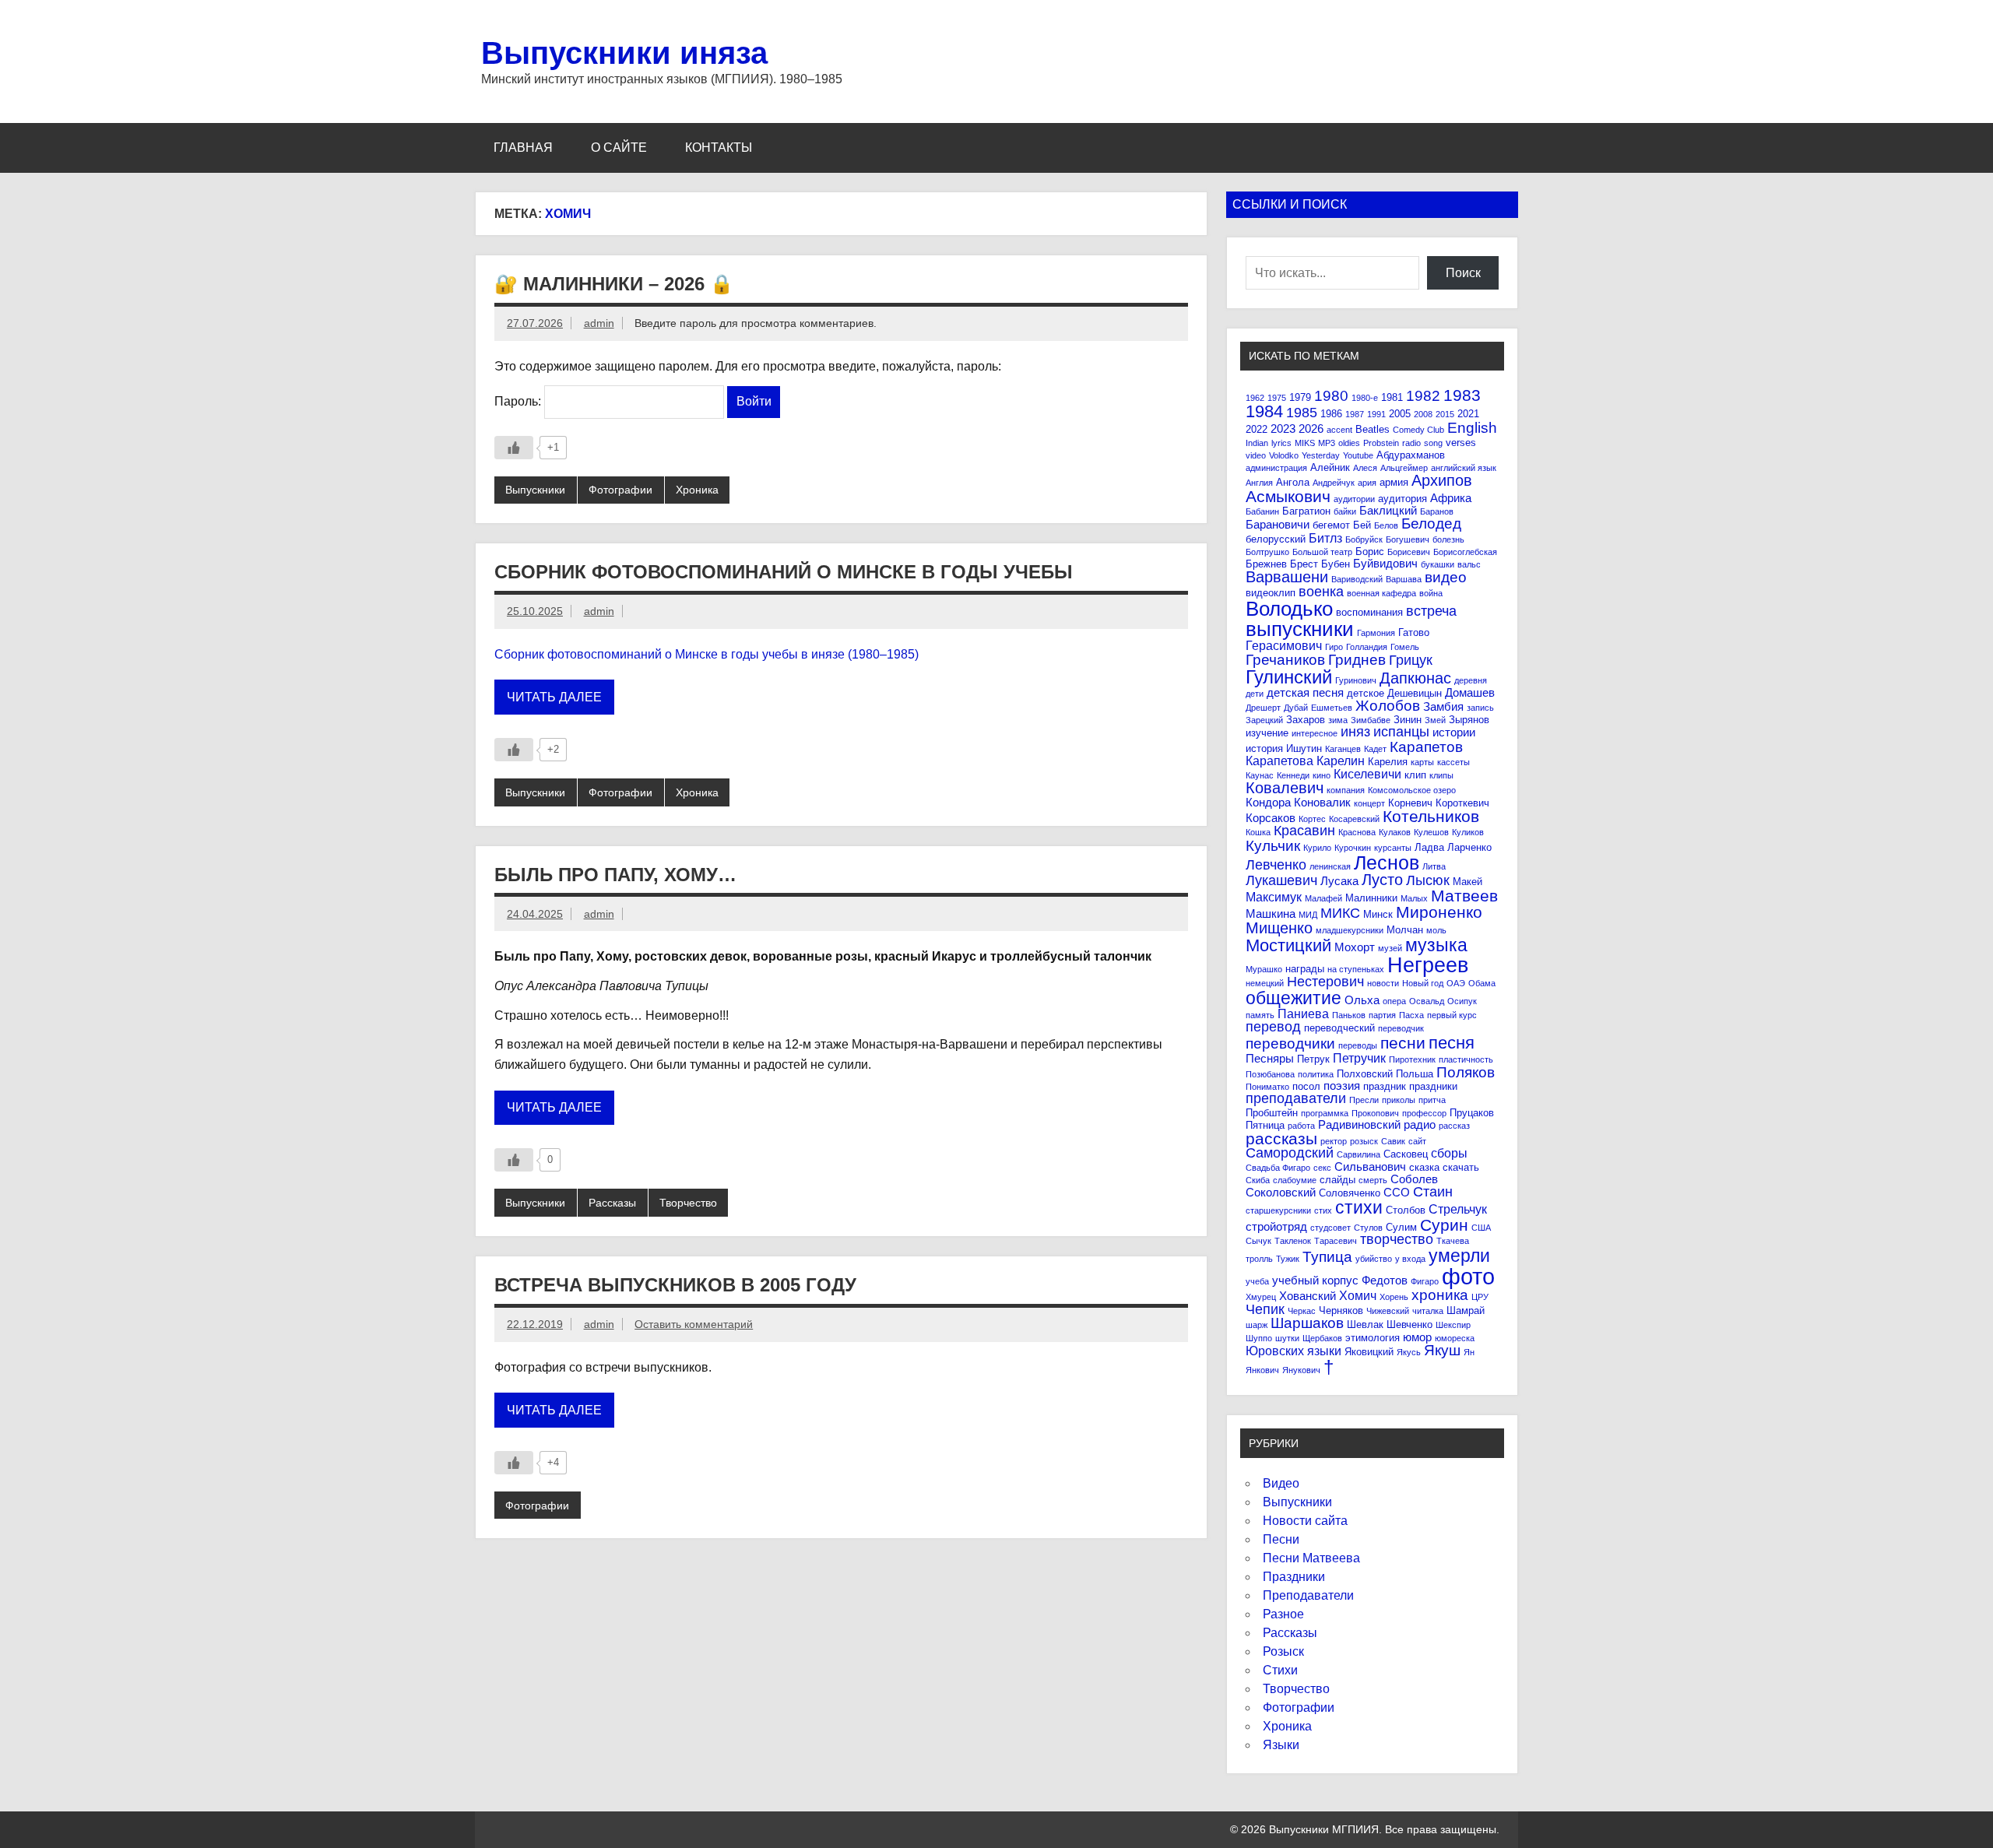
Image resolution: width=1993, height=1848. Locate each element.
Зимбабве (1371, 720)
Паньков (1349, 1015)
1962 (1255, 398)
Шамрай (1466, 1310)
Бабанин (1262, 511)
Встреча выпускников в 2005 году (675, 1285)
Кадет (1375, 749)
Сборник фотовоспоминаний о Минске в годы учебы (784, 572)
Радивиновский (1359, 1124)
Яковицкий (1369, 1352)
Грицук (1411, 660)
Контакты (719, 148)
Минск (1378, 914)
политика (1316, 1074)
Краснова (1357, 832)
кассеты (1453, 762)
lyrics (1281, 443)
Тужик (1288, 1259)
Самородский (1290, 1153)
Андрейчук (1334, 483)
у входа (1410, 1259)
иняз (1355, 732)
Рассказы (612, 1203)
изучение (1267, 733)
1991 (1376, 414)
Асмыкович (1288, 496)
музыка (1436, 945)
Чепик (1265, 1309)
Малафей (1323, 898)
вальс (1469, 564)
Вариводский (1357, 579)
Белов (1386, 525)
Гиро (1334, 647)
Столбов (1406, 1210)
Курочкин (1353, 848)
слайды (1337, 1180)
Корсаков (1271, 818)
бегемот (1331, 525)
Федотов (1385, 1280)
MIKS (1305, 443)
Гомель (1405, 647)
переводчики (1290, 1043)
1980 (1331, 396)
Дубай (1296, 708)
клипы (1441, 775)
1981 (1392, 397)
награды (1305, 969)
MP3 (1327, 443)
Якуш (1442, 1350)
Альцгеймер (1404, 468)
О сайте (619, 148)
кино (1322, 775)
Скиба (1258, 1180)
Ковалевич (1285, 788)
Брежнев (1266, 564)
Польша (1415, 1074)
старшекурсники (1278, 1210)
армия (1394, 482)
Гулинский (1289, 677)
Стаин (1433, 1192)
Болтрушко (1267, 552)
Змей (1435, 720)
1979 (1300, 397)
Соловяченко (1350, 1193)
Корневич (1410, 803)
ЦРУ (1480, 1297)
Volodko (1284, 455)
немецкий (1265, 983)
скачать (1461, 1167)
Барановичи (1278, 524)
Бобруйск (1364, 539)
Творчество (688, 1203)
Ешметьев (1332, 708)
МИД (1308, 915)
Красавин (1304, 831)
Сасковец (1406, 1154)
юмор (1417, 1337)
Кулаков (1395, 832)
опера (1394, 1001)
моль (1436, 930)
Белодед (1431, 523)
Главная (523, 148)
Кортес (1312, 819)
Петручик (1359, 1058)
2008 (1423, 414)
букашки (1438, 564)
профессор (1424, 1113)
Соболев (1414, 1179)
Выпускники (535, 490)
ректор (1334, 1141)
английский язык (1464, 468)
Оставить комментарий (694, 1324)
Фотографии (620, 490)
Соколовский (1281, 1192)
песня (1452, 1043)
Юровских (1275, 1351)
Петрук (1313, 1059)
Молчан (1405, 930)
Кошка (1258, 832)
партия (1382, 1015)
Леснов (1387, 863)
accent (1339, 430)
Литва (1434, 866)
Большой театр (1322, 552)
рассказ (1454, 1126)
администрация (1276, 468)
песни (1403, 1043)
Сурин (1444, 1225)
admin (599, 323)
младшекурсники (1350, 930)
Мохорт (1355, 947)
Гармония (1376, 633)
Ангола (1293, 482)
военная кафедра (1381, 593)
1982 (1423, 396)
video (1256, 455)
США (1481, 1228)
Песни (1281, 1539)
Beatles (1373, 429)
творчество (1397, 1239)
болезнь (1448, 539)
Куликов (1468, 832)
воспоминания (1369, 612)
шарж (1257, 1325)
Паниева (1303, 1014)
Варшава (1404, 579)
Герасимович (1284, 645)
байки (1345, 511)
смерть (1373, 1180)
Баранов (1437, 511)
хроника (1440, 1295)
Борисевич (1409, 552)
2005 (1400, 414)
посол (1306, 1086)
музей (1390, 948)
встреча (1431, 611)
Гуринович (1356, 680)
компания (1346, 790)
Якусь (1409, 1352)
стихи (1359, 1207)
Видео (1281, 1483)
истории (1454, 732)
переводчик (1401, 1028)
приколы (1399, 1100)
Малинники (1371, 898)
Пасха (1411, 1015)
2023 (1283, 429)
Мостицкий (1288, 945)
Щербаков (1322, 1338)
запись (1480, 708)
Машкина (1271, 913)
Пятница (1265, 1125)
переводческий (1339, 1028)
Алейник (1330, 467)
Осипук (1462, 1001)
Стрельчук (1458, 1209)
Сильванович (1370, 1166)
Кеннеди (1293, 775)
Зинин (1408, 720)
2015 (1445, 414)
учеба (1257, 1281)
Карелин (1341, 761)
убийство (1374, 1259)
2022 (1257, 429)
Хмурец (1261, 1297)
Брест (1304, 564)
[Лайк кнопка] (514, 448)
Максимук (1274, 897)
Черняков (1341, 1310)
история (1264, 748)
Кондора (1268, 802)
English (1472, 428)
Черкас (1302, 1311)
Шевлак (1365, 1325)
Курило (1317, 848)
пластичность (1466, 1059)
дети (1255, 694)
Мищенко (1279, 928)
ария (1367, 483)
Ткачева (1453, 1241)
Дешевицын (1415, 693)
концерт (1369, 803)
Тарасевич (1336, 1241)
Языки (1281, 1745)
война (1431, 593)
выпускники (1300, 629)
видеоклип (1271, 593)
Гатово (1414, 632)
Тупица (1327, 1257)
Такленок (1293, 1241)
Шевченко (1410, 1325)
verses (1461, 443)
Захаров (1306, 720)
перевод (1273, 1027)
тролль (1259, 1259)
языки (1324, 1351)
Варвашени (1287, 577)
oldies (1349, 443)
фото (1468, 1276)
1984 (1264, 411)
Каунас (1260, 775)
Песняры (1270, 1058)
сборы (1449, 1153)
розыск (1364, 1141)
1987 (1355, 414)
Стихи (1280, 1670)
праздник (1385, 1086)
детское (1366, 693)
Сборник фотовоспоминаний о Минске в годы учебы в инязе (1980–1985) (707, 654)
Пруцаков (1472, 1113)
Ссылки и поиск (1290, 204)
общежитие (1294, 998)
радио (1420, 1124)
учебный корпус (1315, 1280)
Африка (1451, 498)
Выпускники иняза (624, 53)
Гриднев (1357, 660)
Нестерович (1325, 982)
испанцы (1401, 732)
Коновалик (1322, 802)
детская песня (1305, 692)
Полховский (1365, 1074)
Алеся (1365, 468)
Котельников (1431, 816)
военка (1321, 592)
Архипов (1442, 480)
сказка (1424, 1167)
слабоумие (1295, 1180)
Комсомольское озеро (1412, 790)
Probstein (1381, 443)
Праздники (1294, 1577)
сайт (1417, 1141)
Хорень (1394, 1297)
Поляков (1466, 1072)
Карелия (1388, 762)
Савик (1393, 1141)
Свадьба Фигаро (1278, 1168)
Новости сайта (1305, 1521)
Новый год (1423, 983)
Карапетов (1426, 747)
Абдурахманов (1411, 455)
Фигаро (1425, 1281)
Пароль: (519, 401)
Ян (1469, 1352)
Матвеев (1464, 896)
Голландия (1367, 647)
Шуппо (1259, 1338)
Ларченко (1469, 847)
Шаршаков (1307, 1323)
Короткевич (1462, 803)
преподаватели (1296, 1098)
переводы (1358, 1045)
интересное (1315, 733)
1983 (1462, 395)
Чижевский (1388, 1311)
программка (1325, 1113)
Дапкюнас (1415, 678)
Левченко (1276, 865)
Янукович (1301, 1370)
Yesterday (1321, 455)
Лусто (1382, 880)
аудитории (1354, 499)
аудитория (1402, 499)
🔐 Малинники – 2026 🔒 (614, 284)
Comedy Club (1418, 430)
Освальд (1427, 1001)
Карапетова (1279, 761)
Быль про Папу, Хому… (615, 875)
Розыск (1283, 1651)
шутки (1287, 1338)
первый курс (1452, 1015)
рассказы (1281, 1138)
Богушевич (1408, 539)
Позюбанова (1270, 1074)
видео (1446, 577)
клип (1415, 775)
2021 (1468, 414)
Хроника (697, 490)
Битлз (1325, 538)
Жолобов (1388, 706)
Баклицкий (1388, 510)
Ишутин (1304, 748)
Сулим (1401, 1227)
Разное (1283, 1614)
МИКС (1340, 913)
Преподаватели (1308, 1595)
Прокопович (1375, 1113)
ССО (1397, 1192)
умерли (1459, 1256)
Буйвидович (1385, 563)
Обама (1482, 983)
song (1433, 443)
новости (1383, 983)
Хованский (1308, 1296)
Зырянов (1469, 720)
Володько (1289, 609)
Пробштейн (1272, 1113)
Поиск (1463, 273)
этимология (1373, 1338)
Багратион (1306, 511)
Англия (1259, 483)
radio (1411, 443)
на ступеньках (1356, 969)
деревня (1471, 680)
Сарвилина (1359, 1154)
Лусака (1339, 881)
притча (1432, 1100)
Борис (1370, 552)
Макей (1468, 882)
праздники (1433, 1086)
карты (1422, 762)
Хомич (1358, 1295)
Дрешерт (1263, 708)
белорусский (1276, 539)
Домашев (1470, 692)
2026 (1311, 429)
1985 (1302, 413)
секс (1322, 1168)
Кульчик (1273, 846)
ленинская (1330, 866)
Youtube (1358, 455)
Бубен (1336, 564)
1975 (1277, 398)
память (1260, 1015)
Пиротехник (1412, 1059)
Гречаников (1285, 660)
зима (1338, 720)
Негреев (1428, 965)
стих (1323, 1210)
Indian (1257, 443)
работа (1301, 1126)
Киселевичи (1367, 774)
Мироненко (1439, 912)
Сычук (1258, 1241)
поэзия (1342, 1086)
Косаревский (1354, 819)
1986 (1331, 414)
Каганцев (1343, 749)
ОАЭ (1456, 983)
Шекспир (1453, 1325)
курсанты (1393, 848)
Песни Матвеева (1311, 1558)
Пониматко (1267, 1087)
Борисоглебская (1465, 552)
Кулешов (1431, 832)
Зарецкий (1264, 720)
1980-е (1365, 398)
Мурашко (1264, 969)
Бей (1362, 525)
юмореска (1455, 1338)
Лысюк (1428, 880)
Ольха (1362, 1000)
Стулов (1368, 1228)
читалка (1428, 1311)
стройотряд (1276, 1226)
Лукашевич (1281, 880)
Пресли (1364, 1100)
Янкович (1262, 1370)
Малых (1414, 898)
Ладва (1429, 847)
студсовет (1330, 1228)
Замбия (1443, 706)
